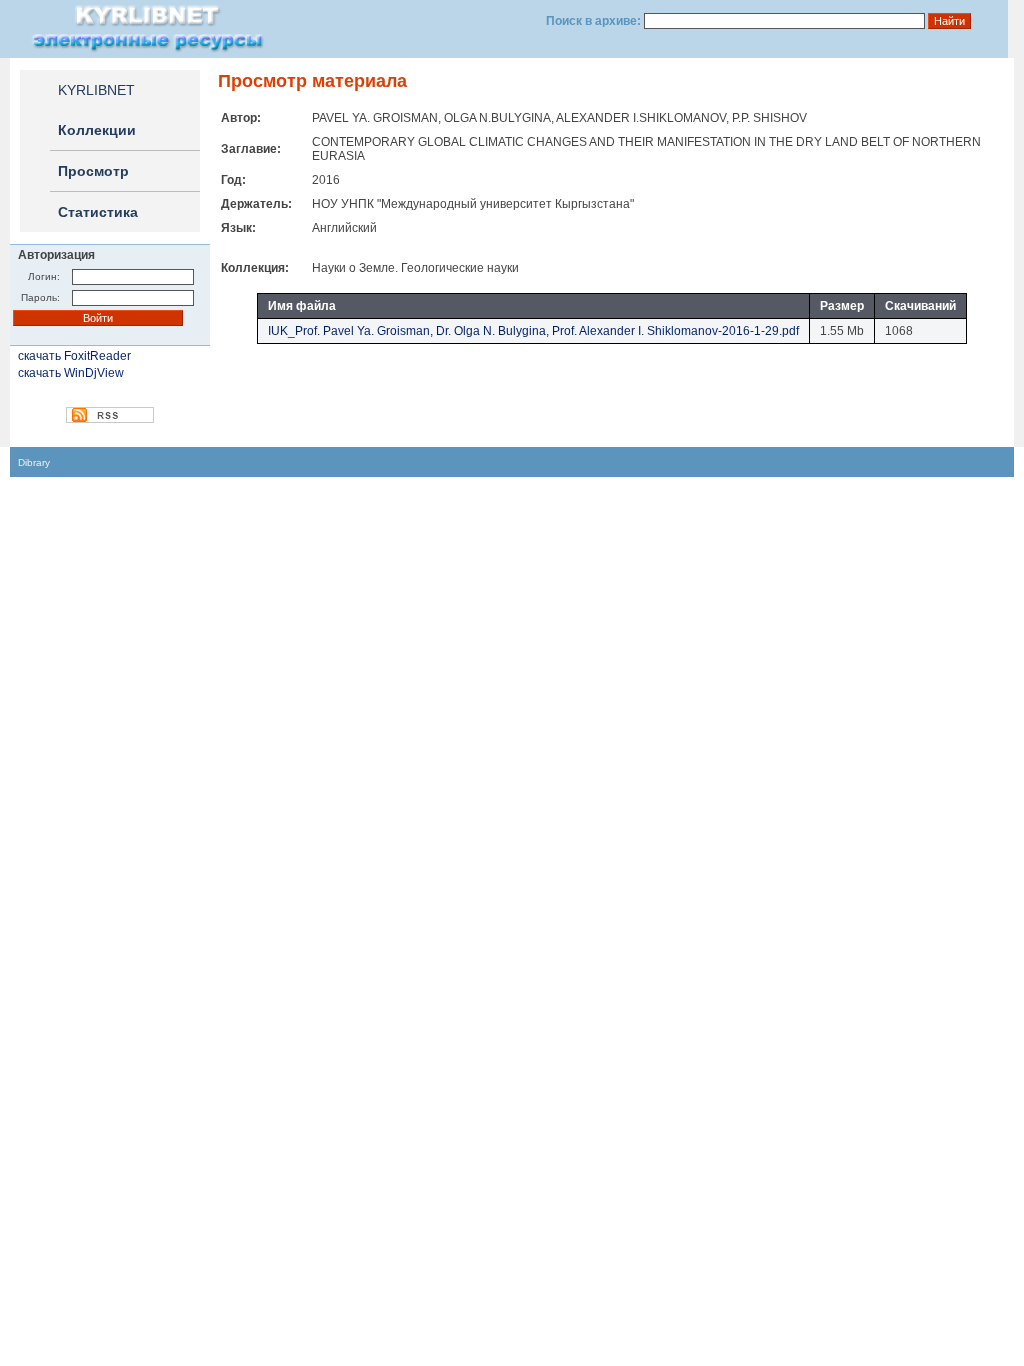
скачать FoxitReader (74, 356)
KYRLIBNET (96, 90)
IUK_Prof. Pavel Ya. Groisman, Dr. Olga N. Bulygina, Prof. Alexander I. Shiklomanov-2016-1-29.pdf (533, 331)
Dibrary (34, 462)
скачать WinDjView (71, 373)
